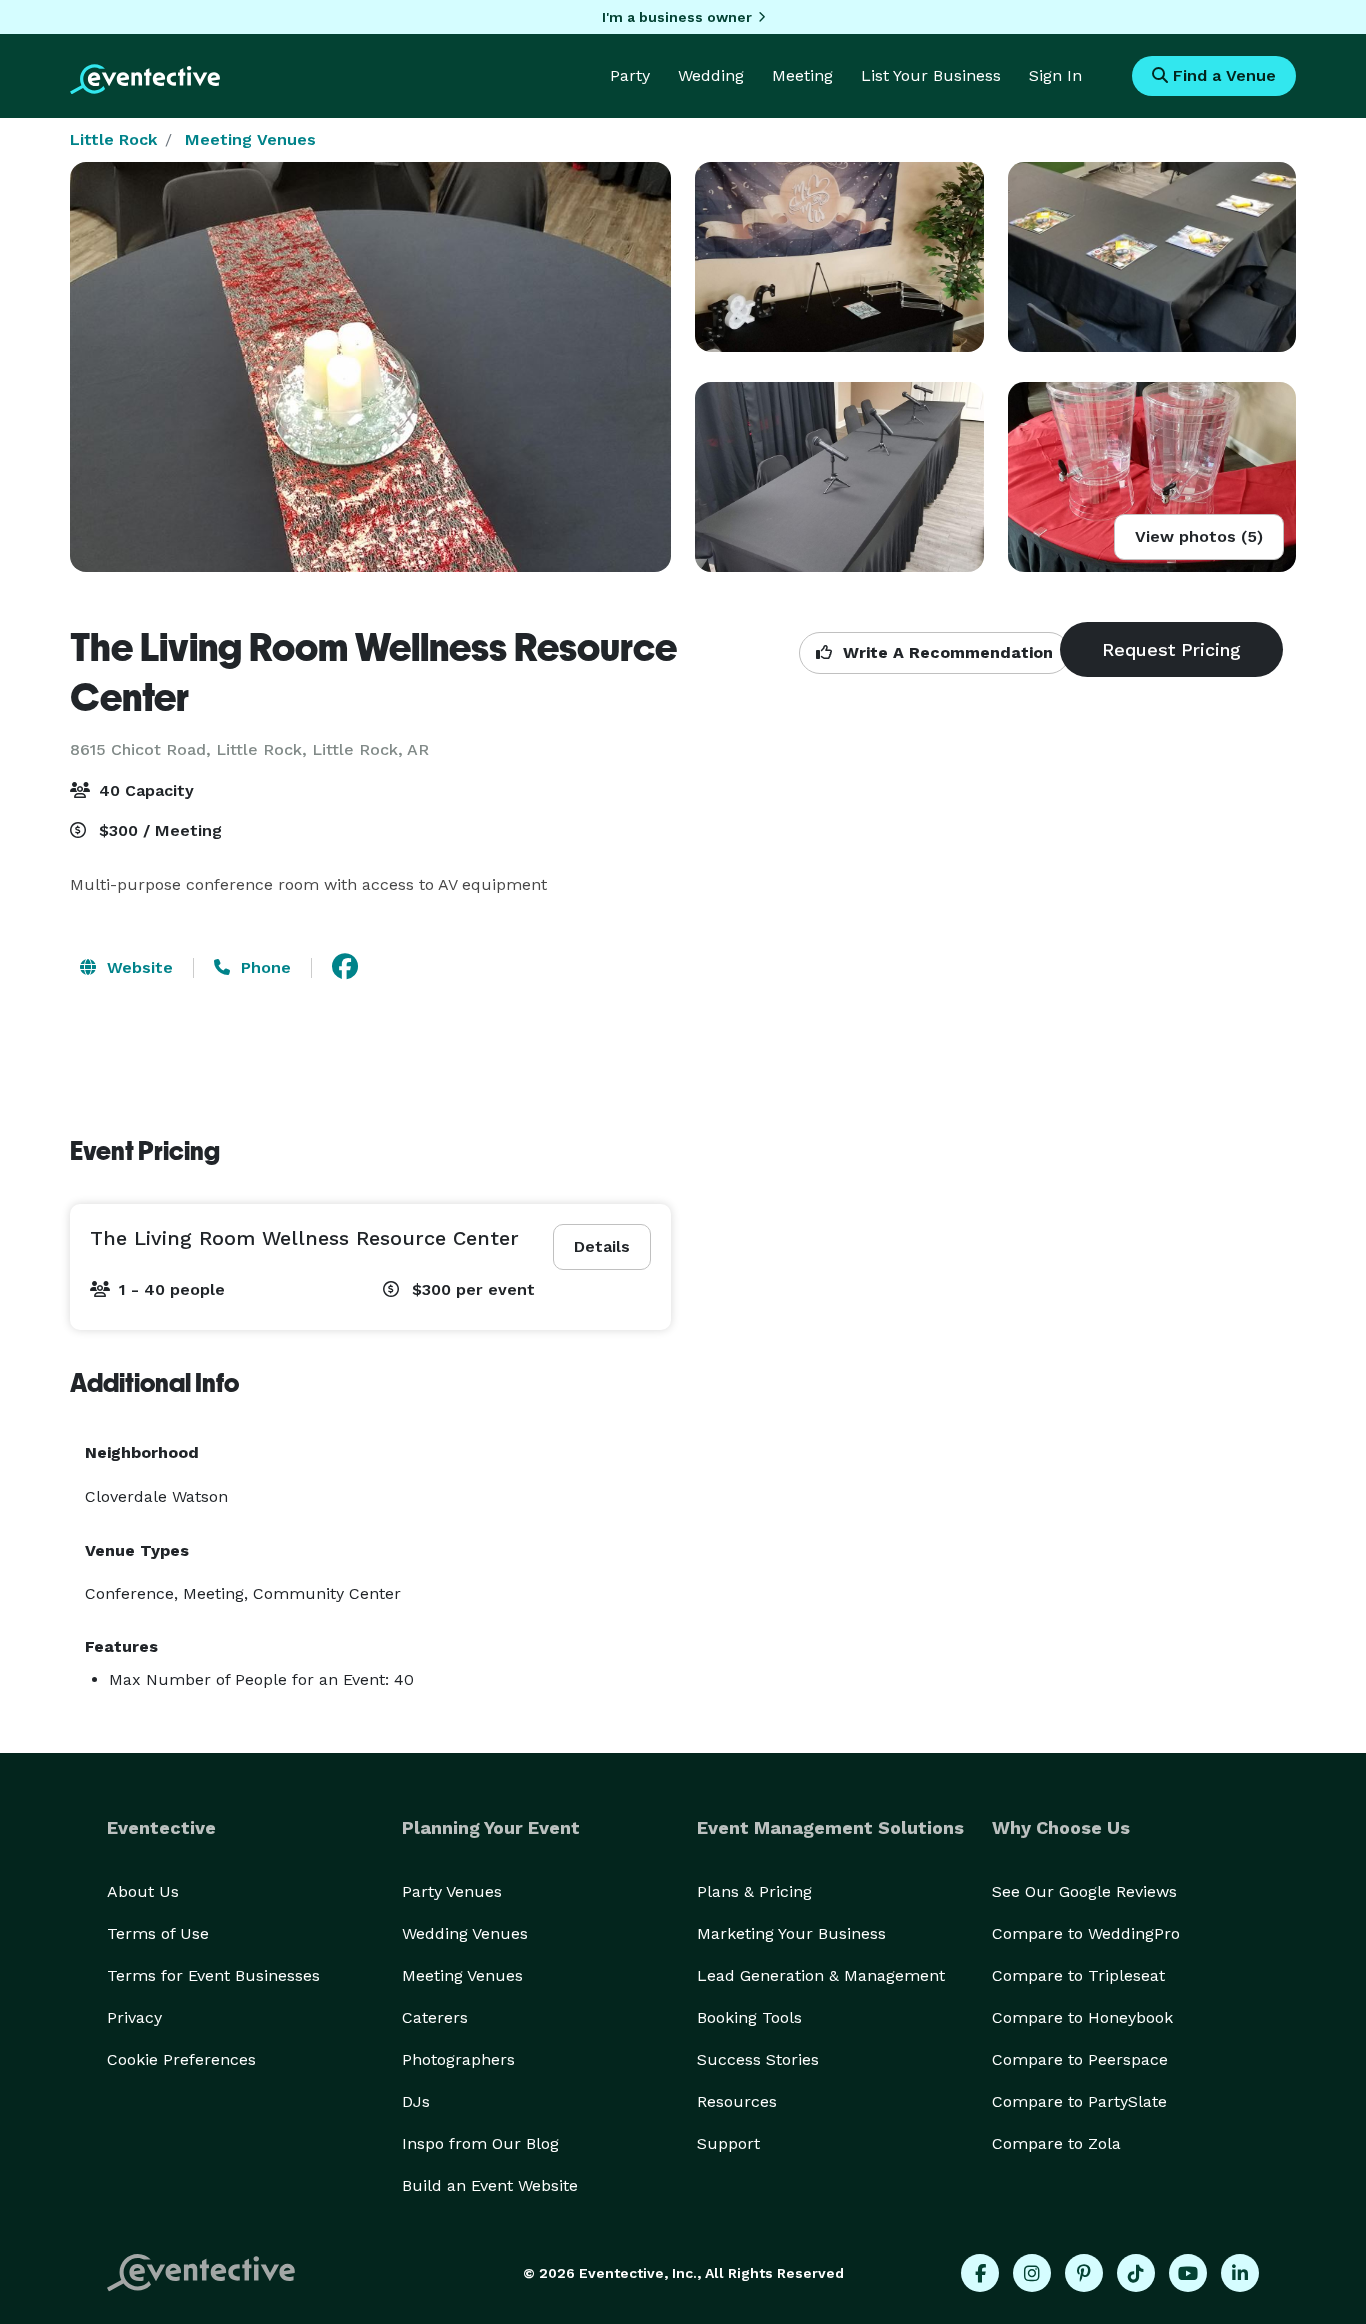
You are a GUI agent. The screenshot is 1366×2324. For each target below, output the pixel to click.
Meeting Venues (250, 139)
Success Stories (758, 2059)
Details (602, 1246)
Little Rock (113, 139)
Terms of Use (158, 1933)
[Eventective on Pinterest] (1084, 2273)
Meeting (802, 75)
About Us (143, 1891)
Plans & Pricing (754, 1891)
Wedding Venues (465, 1933)
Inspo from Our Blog (480, 2143)
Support (728, 2143)
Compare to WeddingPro (1086, 1933)
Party (630, 75)
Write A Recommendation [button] (945, 652)
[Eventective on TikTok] (1136, 2273)
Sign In (1055, 75)
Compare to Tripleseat (1078, 1975)
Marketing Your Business (791, 1933)
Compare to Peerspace (1080, 2059)
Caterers (435, 2017)
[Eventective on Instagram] (1032, 2273)
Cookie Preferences (181, 2059)
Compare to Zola (1056, 2143)
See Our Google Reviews (1084, 1891)
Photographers (458, 2059)
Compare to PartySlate (1079, 2101)
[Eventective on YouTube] (1188, 2273)
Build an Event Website (490, 2185)
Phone (263, 967)
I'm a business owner (677, 17)
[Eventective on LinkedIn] (1240, 2273)
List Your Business (931, 75)
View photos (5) (1199, 536)
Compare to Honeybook (1082, 2017)
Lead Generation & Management (821, 1975)
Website (137, 967)
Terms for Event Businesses (213, 1975)
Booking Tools (749, 2017)
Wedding (711, 75)
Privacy (134, 2017)
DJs (416, 2101)
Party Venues (452, 1891)
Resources (737, 2101)
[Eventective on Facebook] (980, 2273)
